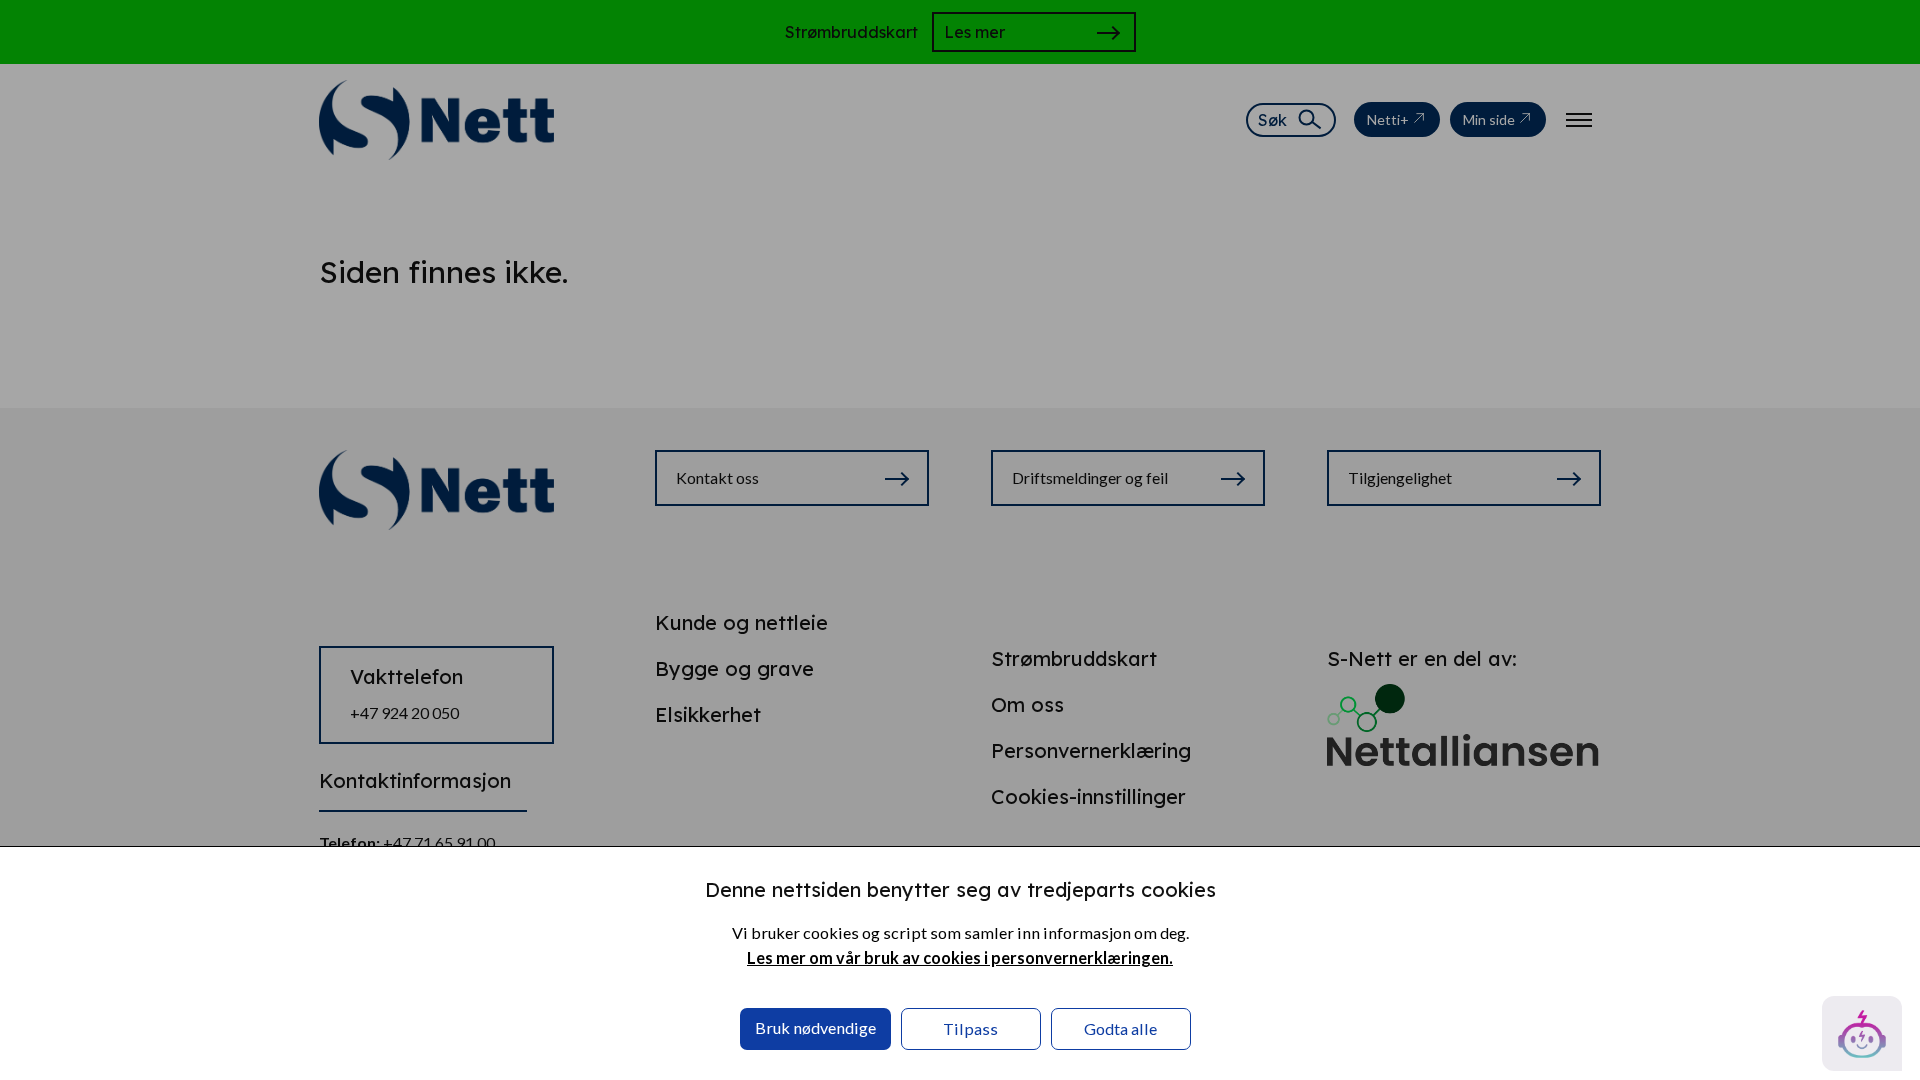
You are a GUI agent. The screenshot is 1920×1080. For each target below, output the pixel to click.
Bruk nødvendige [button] (815, 1027)
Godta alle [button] (1120, 1028)
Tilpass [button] (970, 1028)
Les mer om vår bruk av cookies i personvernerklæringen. (960, 957)
